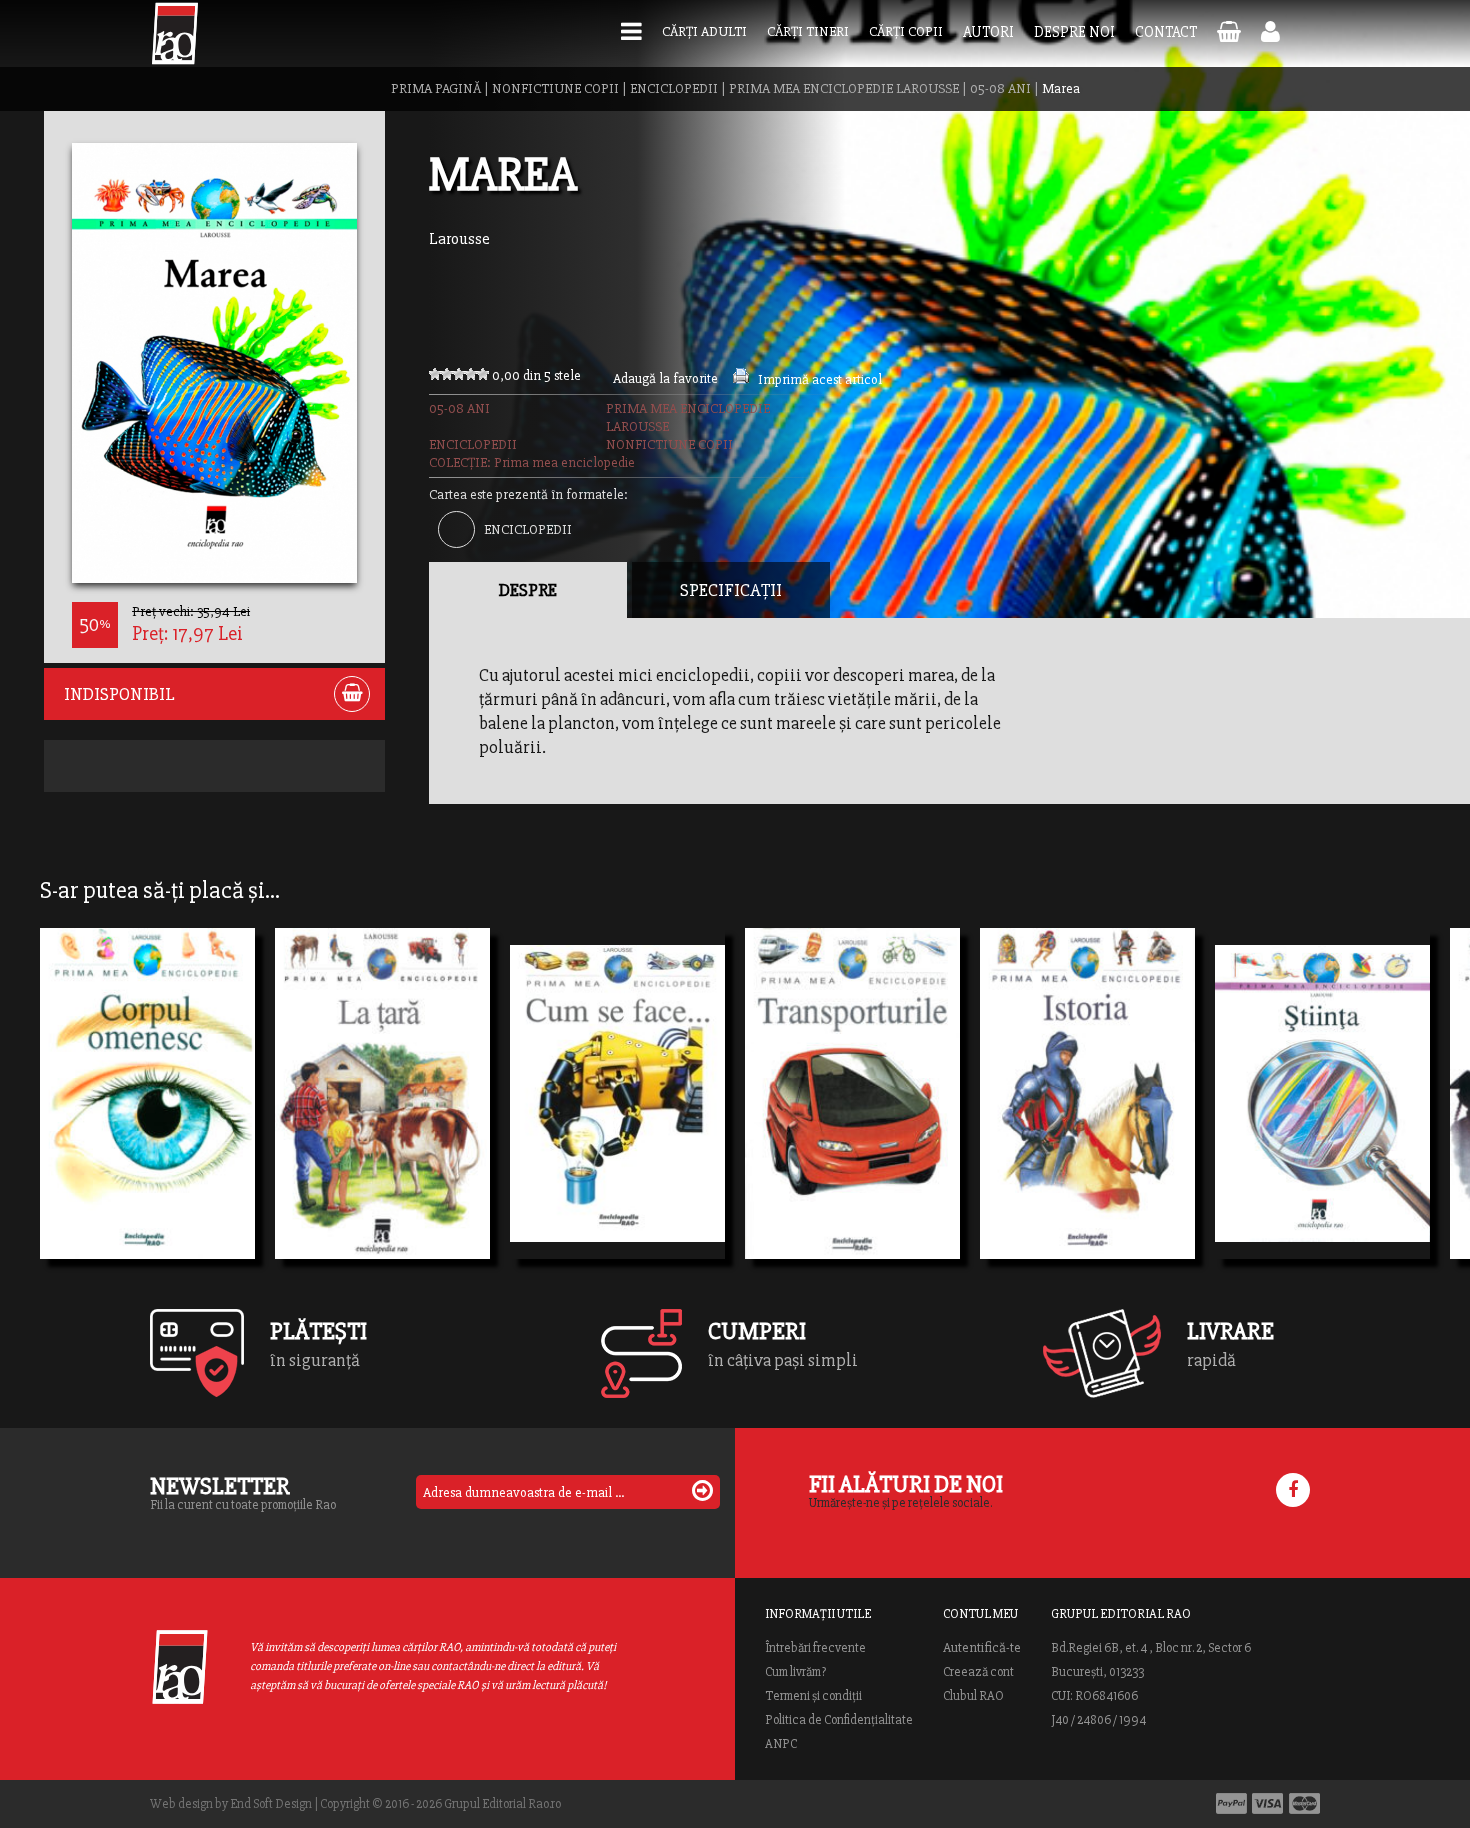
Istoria (1022, 1123)
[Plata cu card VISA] (1268, 1803)
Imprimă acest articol (820, 379)
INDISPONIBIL (119, 694)
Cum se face (573, 1123)
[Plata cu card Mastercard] (1304, 1803)
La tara (319, 1123)
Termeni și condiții (813, 1696)
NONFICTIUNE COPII (555, 88)
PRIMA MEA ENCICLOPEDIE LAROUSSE (844, 88)
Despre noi (1074, 32)
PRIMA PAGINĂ (436, 88)
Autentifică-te (982, 1648)
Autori (988, 32)
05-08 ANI (1000, 88)
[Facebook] (1293, 1490)
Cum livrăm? (795, 1672)
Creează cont (978, 1672)
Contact (1166, 32)
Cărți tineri (808, 31)
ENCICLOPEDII (674, 88)
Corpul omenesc (121, 1123)
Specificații (731, 590)
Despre (528, 590)
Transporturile (821, 1123)
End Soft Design (271, 1804)
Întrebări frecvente (815, 1648)
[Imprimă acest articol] (741, 379)
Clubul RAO (973, 1696)
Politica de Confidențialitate (839, 1720)
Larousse (459, 239)
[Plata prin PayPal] (1231, 1803)
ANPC (781, 1744)
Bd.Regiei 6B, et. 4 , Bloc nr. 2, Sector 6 (1151, 1648)
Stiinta (1259, 1123)
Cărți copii (906, 31)
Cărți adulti (704, 31)
